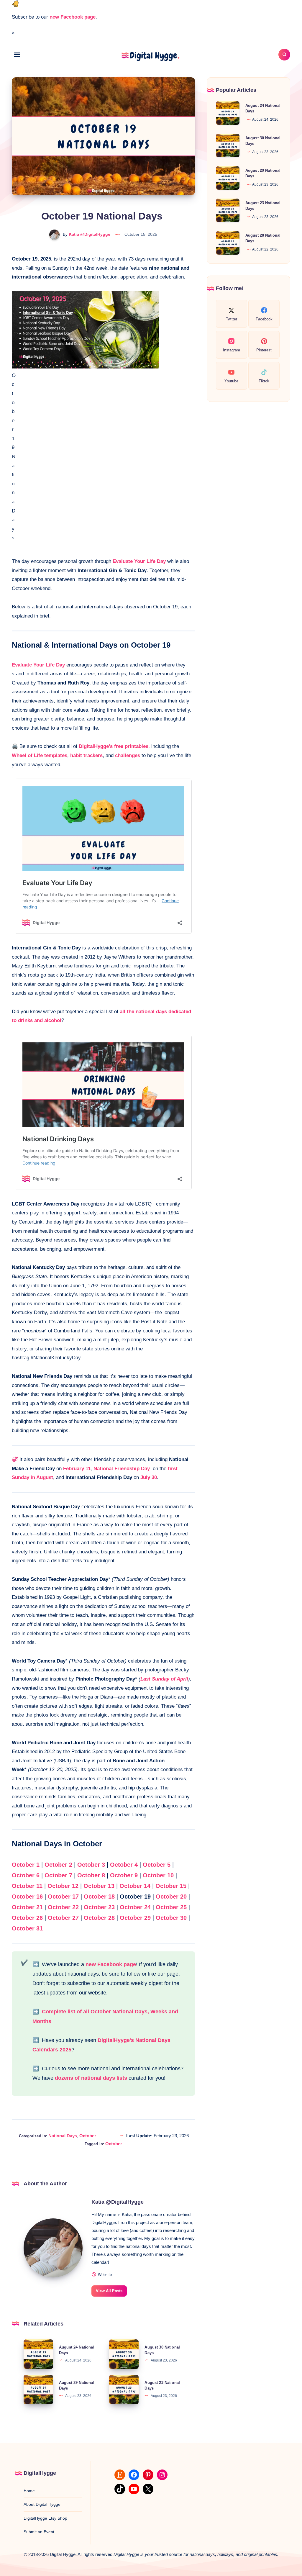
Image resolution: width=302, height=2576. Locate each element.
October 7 (58, 1875)
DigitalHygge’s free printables (114, 746)
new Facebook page (73, 17)
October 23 (98, 1907)
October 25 (170, 1907)
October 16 (27, 1897)
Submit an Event (39, 2532)
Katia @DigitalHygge (118, 2202)
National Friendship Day (122, 1469)
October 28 (99, 1918)
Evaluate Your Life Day (139, 561)
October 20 (171, 1897)
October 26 (27, 1918)
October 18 (99, 1897)
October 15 (171, 1886)
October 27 (63, 1918)
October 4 (124, 1865)
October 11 (27, 1886)
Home (29, 2491)
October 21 (27, 1907)
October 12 (63, 1886)
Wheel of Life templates (40, 755)
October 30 (171, 1918)
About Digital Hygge (42, 2504)
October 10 (158, 1875)
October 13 (99, 1886)
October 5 (157, 1865)
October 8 (91, 1875)
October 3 (91, 1865)
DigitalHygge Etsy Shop (45, 2518)
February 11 (77, 1469)
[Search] (284, 55)
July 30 (149, 1477)
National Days (63, 2136)
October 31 (27, 1928)
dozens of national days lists (91, 2078)
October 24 (135, 1907)
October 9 (124, 1875)
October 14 (135, 1886)
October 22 (63, 1907)
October (88, 2136)
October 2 (58, 1865)
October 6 (26, 1875)
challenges (128, 755)
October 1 (26, 1865)
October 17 (63, 1897)
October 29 (135, 1918)
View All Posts (109, 2291)
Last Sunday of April (164, 1679)
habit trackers (86, 755)
